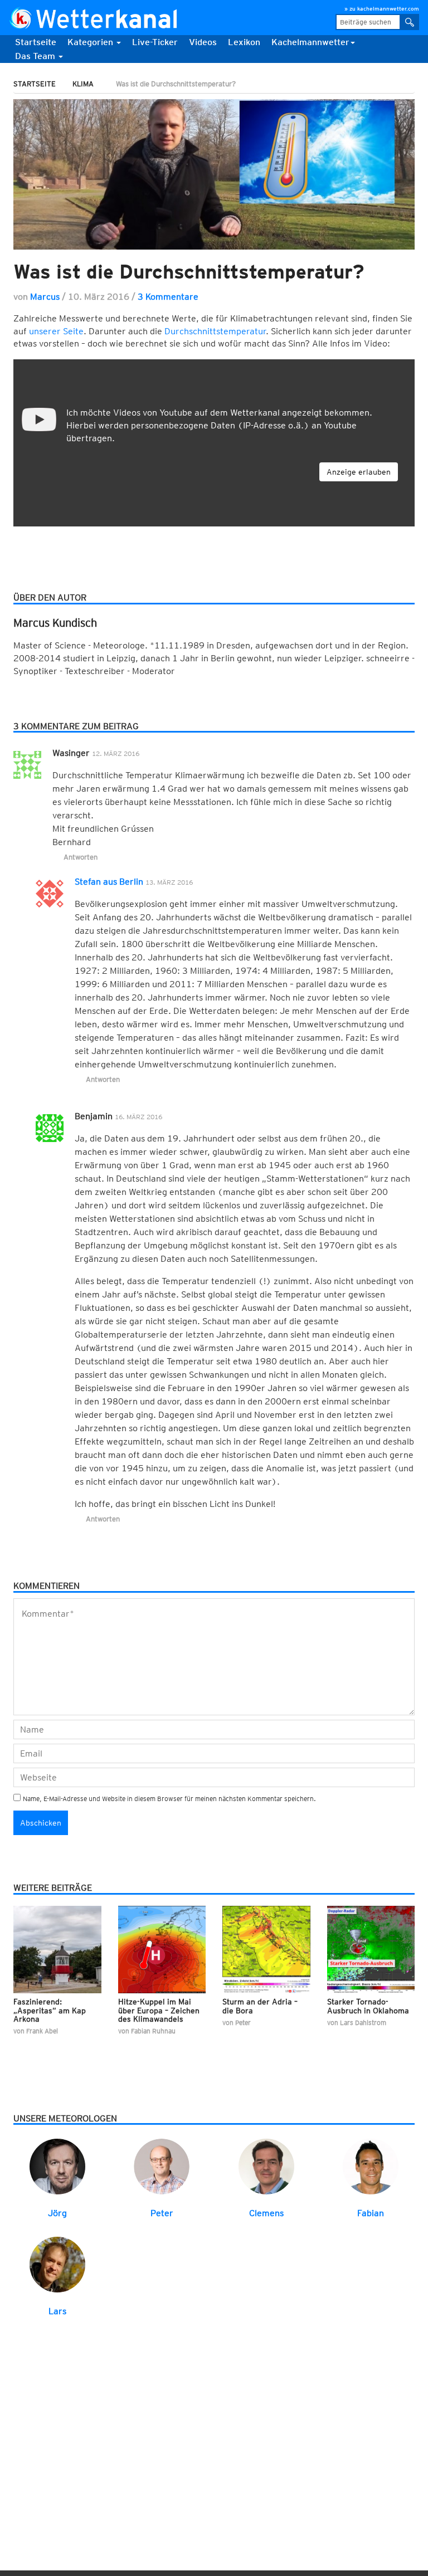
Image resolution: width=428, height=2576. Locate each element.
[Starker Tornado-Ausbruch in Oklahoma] (371, 1949)
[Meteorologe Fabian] (371, 2166)
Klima (83, 84)
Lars (57, 2311)
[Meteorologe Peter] (162, 2166)
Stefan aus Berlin (109, 882)
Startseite (36, 42)
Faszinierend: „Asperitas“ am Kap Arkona (50, 2010)
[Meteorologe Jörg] (57, 2166)
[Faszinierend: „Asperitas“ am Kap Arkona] (57, 1949)
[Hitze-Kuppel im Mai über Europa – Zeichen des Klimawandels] (162, 1949)
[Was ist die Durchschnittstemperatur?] (214, 174)
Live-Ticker (155, 42)
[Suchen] (410, 22)
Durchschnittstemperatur (215, 331)
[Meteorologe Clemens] (266, 2166)
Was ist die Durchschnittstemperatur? (189, 271)
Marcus (45, 297)
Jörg (57, 2213)
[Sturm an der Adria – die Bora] (266, 1949)
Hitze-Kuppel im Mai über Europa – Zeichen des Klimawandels (159, 2010)
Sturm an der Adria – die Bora (260, 2006)
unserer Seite (56, 331)
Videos (203, 42)
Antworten (81, 857)
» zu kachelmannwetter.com (382, 8)
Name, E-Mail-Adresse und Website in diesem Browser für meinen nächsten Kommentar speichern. (169, 1799)
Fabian (371, 2213)
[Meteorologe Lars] (57, 2264)
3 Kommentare (168, 297)
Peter (162, 2213)
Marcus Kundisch (55, 623)
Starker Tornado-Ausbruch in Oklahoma (368, 2006)
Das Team (36, 56)
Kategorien (91, 42)
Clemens (266, 2213)
